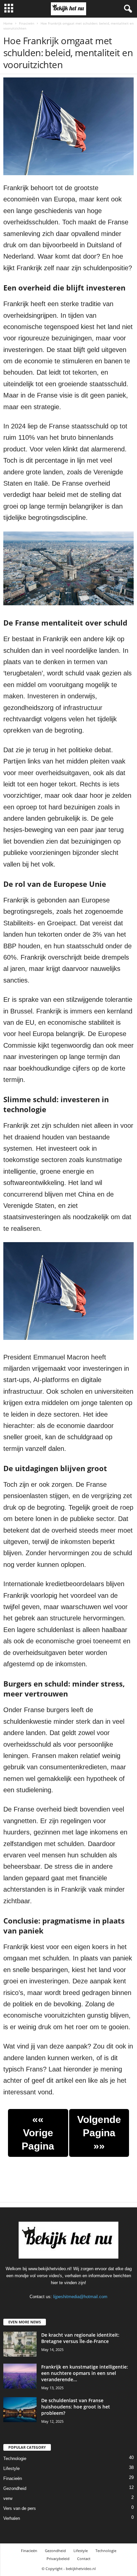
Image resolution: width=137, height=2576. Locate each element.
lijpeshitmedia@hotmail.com (80, 2297)
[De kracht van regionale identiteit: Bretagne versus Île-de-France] (20, 2344)
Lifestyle (11, 2468)
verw (8, 2498)
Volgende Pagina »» (99, 2133)
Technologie (15, 2459)
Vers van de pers (20, 2508)
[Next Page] (89, 2169)
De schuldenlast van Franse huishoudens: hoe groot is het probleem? (76, 2407)
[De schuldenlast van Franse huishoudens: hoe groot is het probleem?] (20, 2410)
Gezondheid (15, 2488)
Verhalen (12, 2518)
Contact (84, 2559)
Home (8, 23)
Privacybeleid (58, 2559)
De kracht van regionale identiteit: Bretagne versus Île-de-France (80, 2338)
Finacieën (27, 23)
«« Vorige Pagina (38, 2133)
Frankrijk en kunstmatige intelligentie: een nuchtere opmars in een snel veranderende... (85, 2373)
